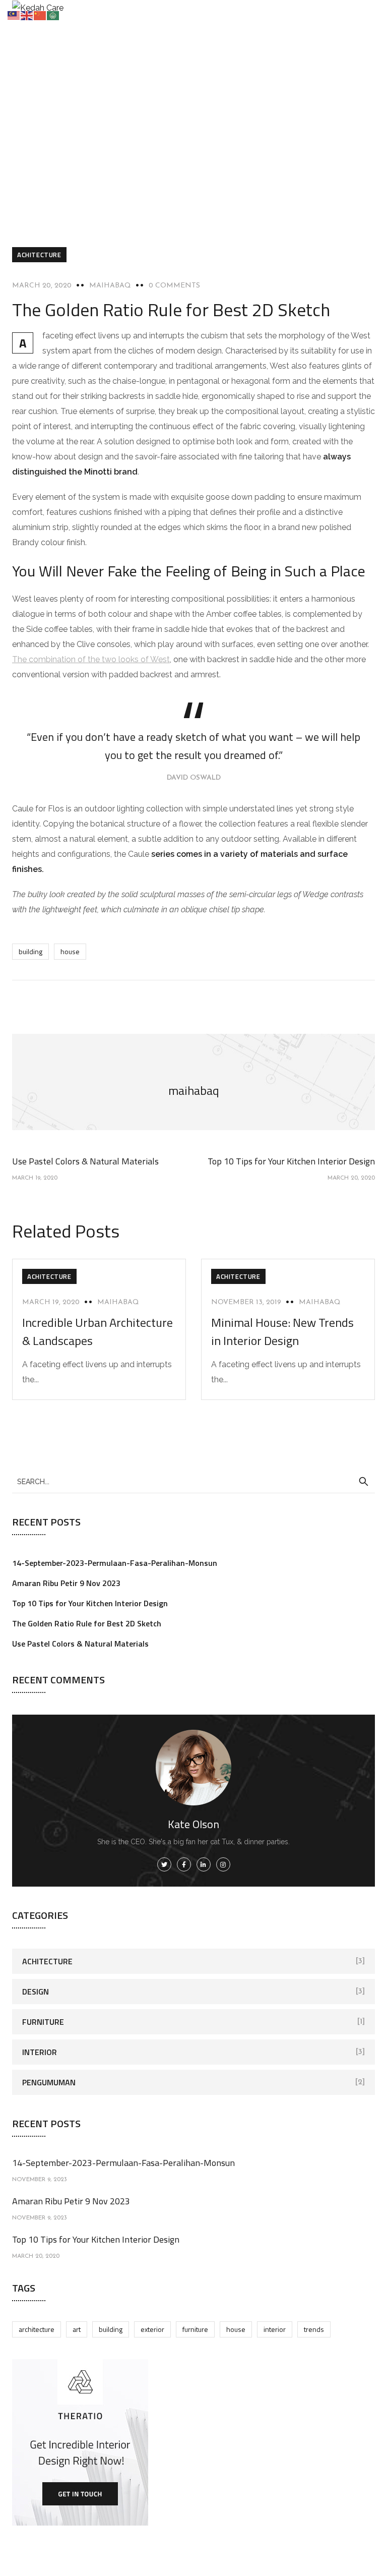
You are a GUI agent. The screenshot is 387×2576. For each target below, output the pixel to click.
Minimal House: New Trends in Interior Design (282, 1331)
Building (30, 951)
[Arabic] (53, 15)
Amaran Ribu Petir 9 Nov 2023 (66, 1583)
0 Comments (174, 286)
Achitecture (39, 255)
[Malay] (14, 15)
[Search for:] (193, 1481)
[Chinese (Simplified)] (40, 15)
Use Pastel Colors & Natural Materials (80, 1644)
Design (36, 1992)
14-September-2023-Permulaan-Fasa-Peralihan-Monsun (115, 1563)
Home (97, 137)
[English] (27, 15)
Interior (40, 2052)
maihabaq (110, 286)
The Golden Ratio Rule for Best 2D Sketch (87, 1623)
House (70, 951)
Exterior (152, 2329)
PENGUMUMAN (49, 2082)
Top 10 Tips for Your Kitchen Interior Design (90, 1603)
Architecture (37, 2329)
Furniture (43, 2022)
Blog (132, 137)
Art (77, 2329)
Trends (314, 2329)
